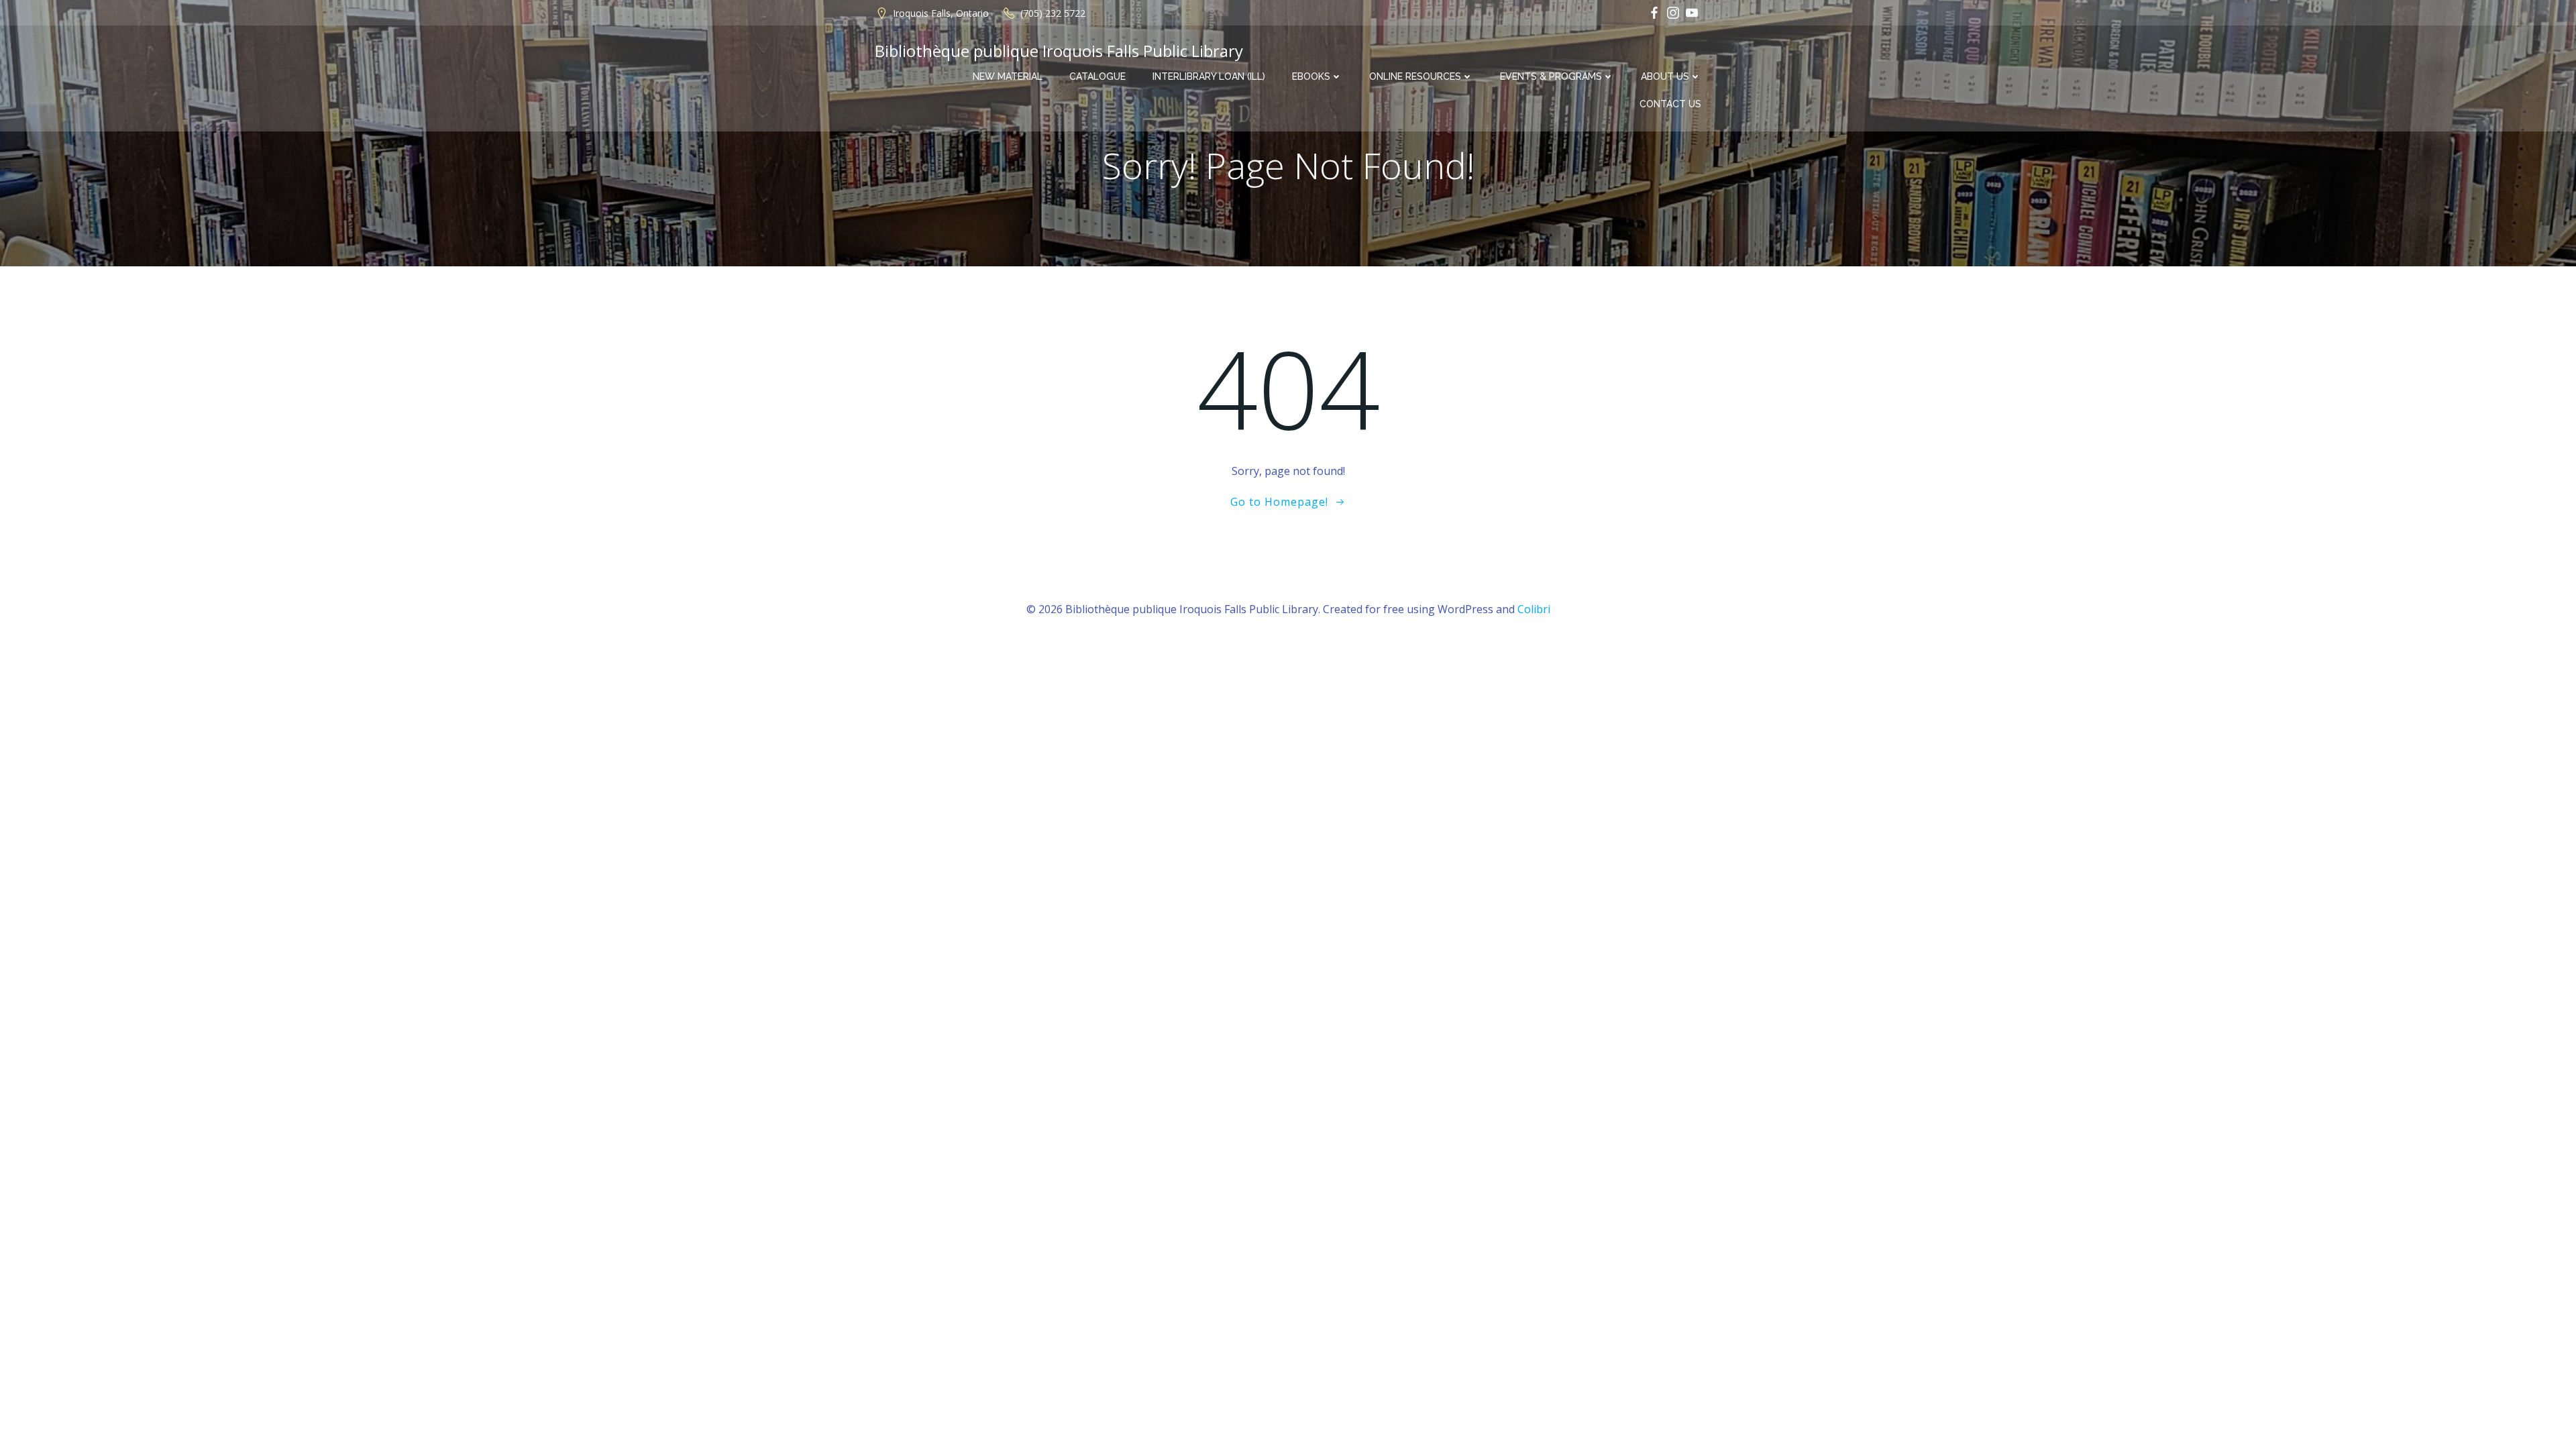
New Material (1008, 76)
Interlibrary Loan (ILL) (1209, 76)
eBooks (1311, 76)
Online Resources (1415, 76)
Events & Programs (1551, 76)
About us (1665, 76)
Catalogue (1097, 76)
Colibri (1534, 609)
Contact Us (1670, 104)
